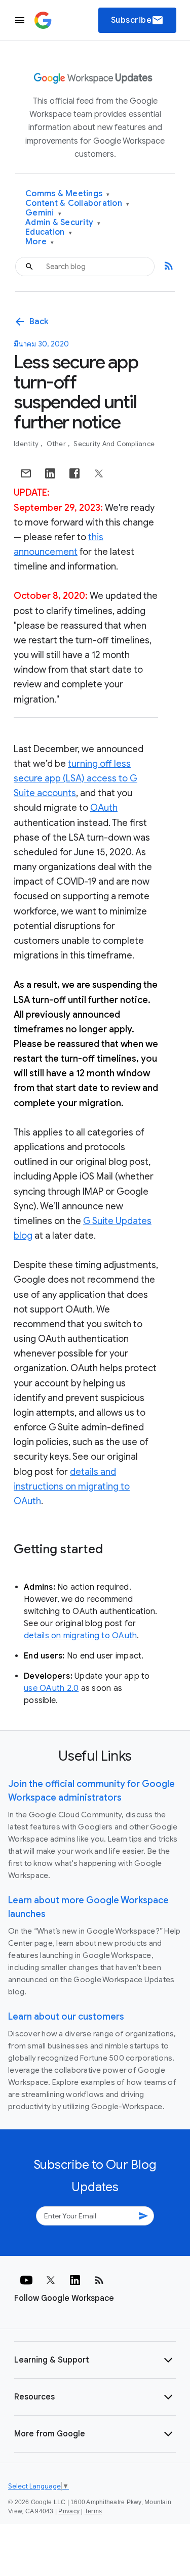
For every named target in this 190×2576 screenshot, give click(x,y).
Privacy (69, 2511)
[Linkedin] (75, 2280)
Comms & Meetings (68, 194)
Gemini (43, 213)
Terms (93, 2511)
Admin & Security (63, 223)
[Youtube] (26, 2280)
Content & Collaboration (77, 204)
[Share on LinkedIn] (50, 473)
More (40, 242)
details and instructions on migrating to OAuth (72, 1487)
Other (57, 444)
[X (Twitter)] (51, 2280)
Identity (27, 444)
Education (49, 232)
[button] (95, 2360)
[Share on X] (99, 473)
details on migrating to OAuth (80, 1636)
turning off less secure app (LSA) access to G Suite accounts (75, 778)
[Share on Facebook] (74, 473)
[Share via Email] (26, 473)
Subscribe (138, 20)
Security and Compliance (114, 444)
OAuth (104, 808)
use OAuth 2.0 (51, 1688)
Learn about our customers (66, 2017)
